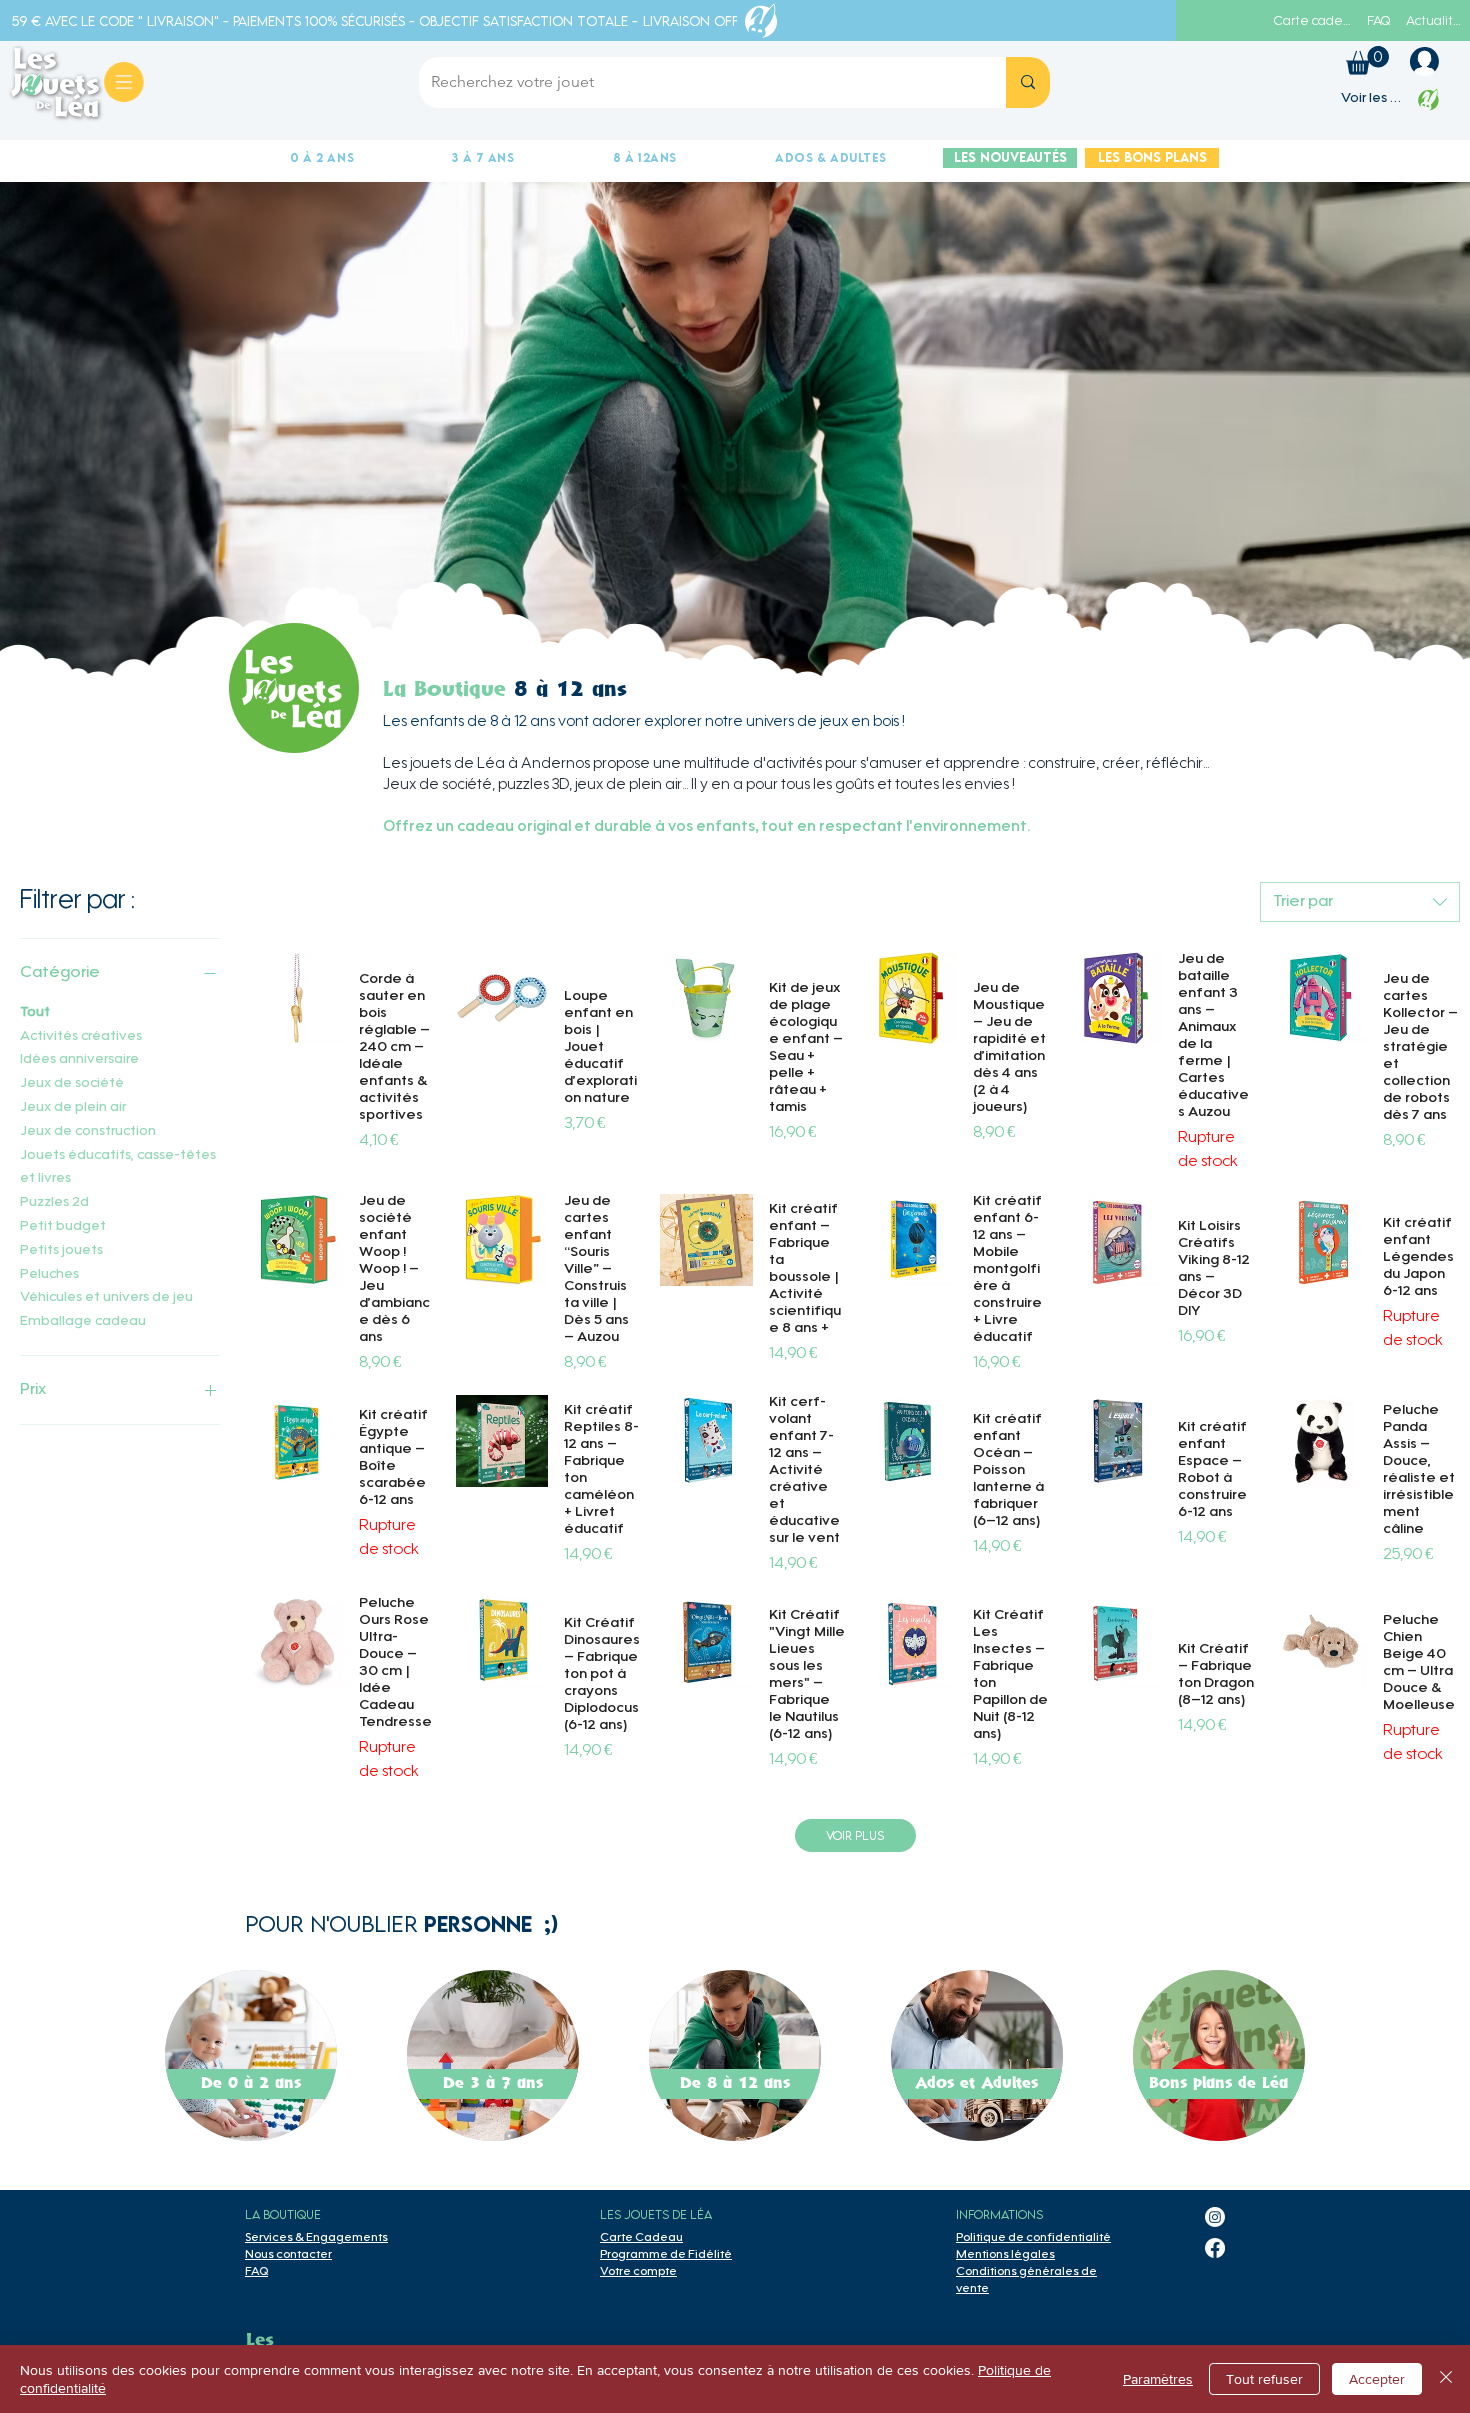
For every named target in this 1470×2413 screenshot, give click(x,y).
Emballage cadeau (83, 1322)
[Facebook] (1215, 2248)
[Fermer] (1446, 2379)
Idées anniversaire (79, 1060)
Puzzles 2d (54, 1203)
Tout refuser (1264, 2379)
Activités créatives (81, 1037)
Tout (35, 1013)
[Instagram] (1215, 2217)
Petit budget (63, 1227)
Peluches (49, 1275)
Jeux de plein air (73, 1108)
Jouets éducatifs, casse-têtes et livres (118, 1168)
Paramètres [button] (1158, 2379)
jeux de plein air (628, 785)
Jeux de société (72, 1084)
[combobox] (1360, 902)
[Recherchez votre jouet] (1028, 82)
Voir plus (855, 1835)
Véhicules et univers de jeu (106, 1298)
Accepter (1377, 2379)
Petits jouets (61, 1251)
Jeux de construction (88, 1132)
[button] (1367, 60)
